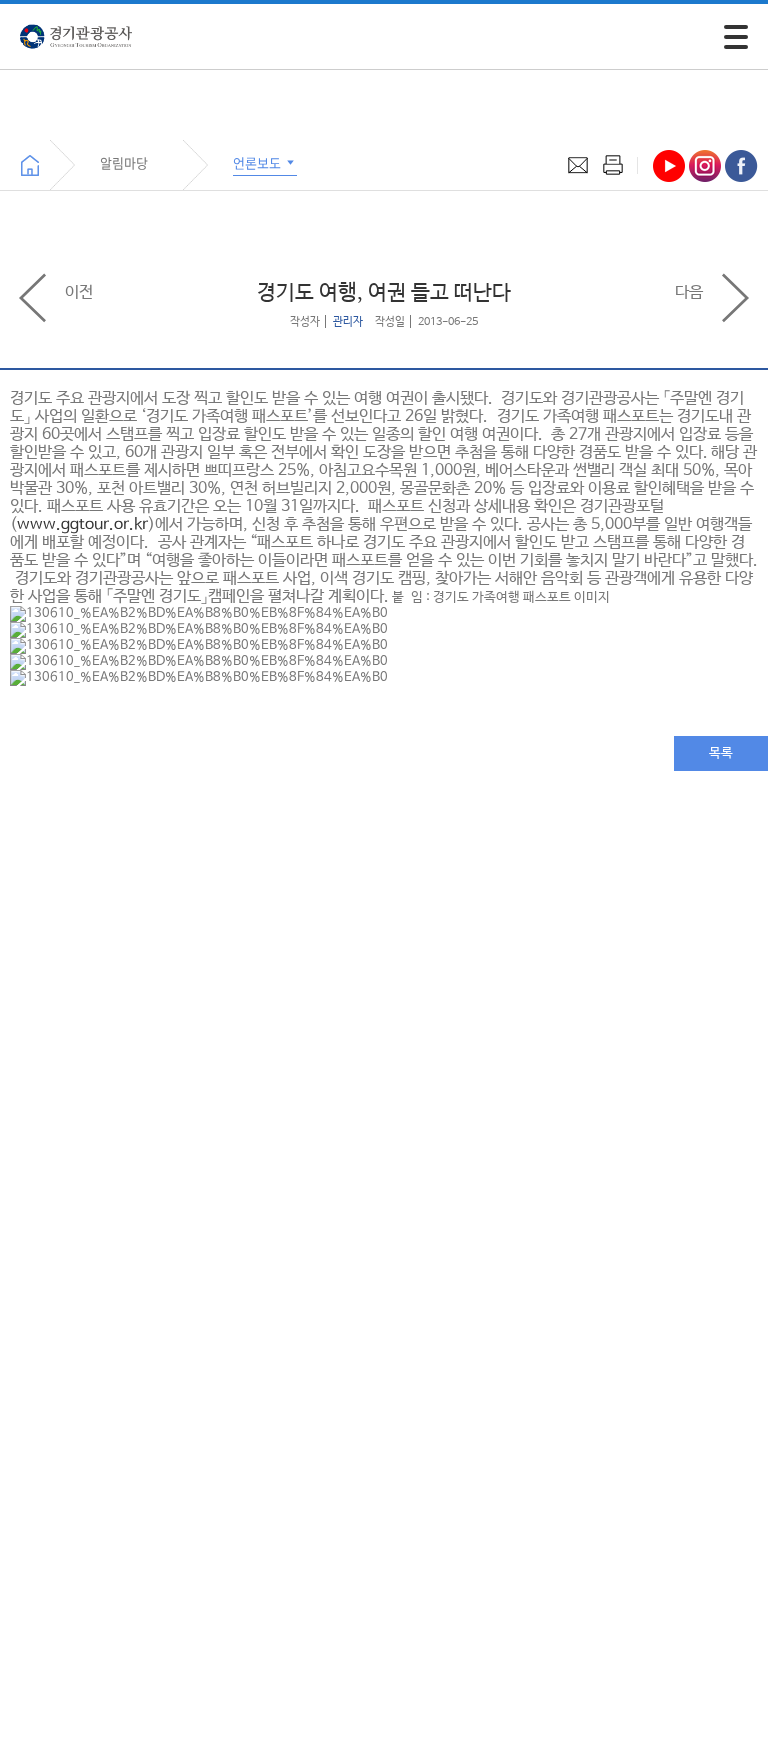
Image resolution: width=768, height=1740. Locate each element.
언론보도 (258, 162)
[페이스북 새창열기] (741, 166)
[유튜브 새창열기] (669, 166)
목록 (721, 753)
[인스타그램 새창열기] (705, 166)
